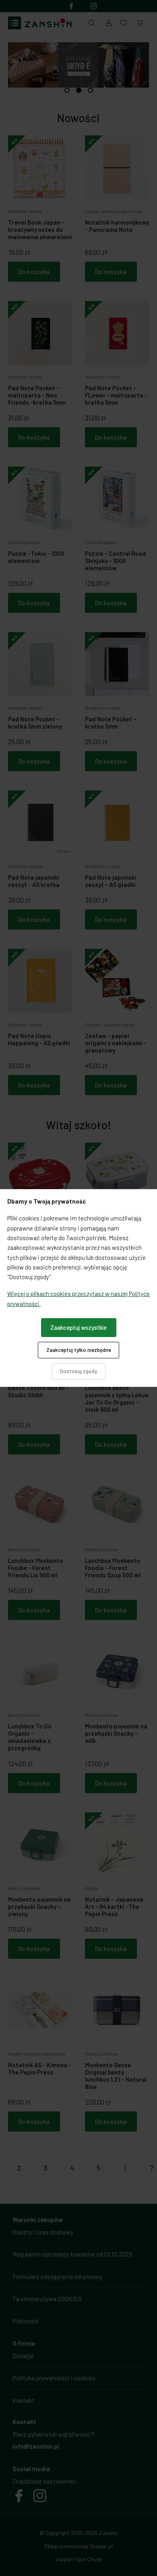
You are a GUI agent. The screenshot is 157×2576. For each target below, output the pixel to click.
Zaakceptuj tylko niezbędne (79, 1350)
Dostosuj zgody (78, 1371)
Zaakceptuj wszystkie (78, 1327)
